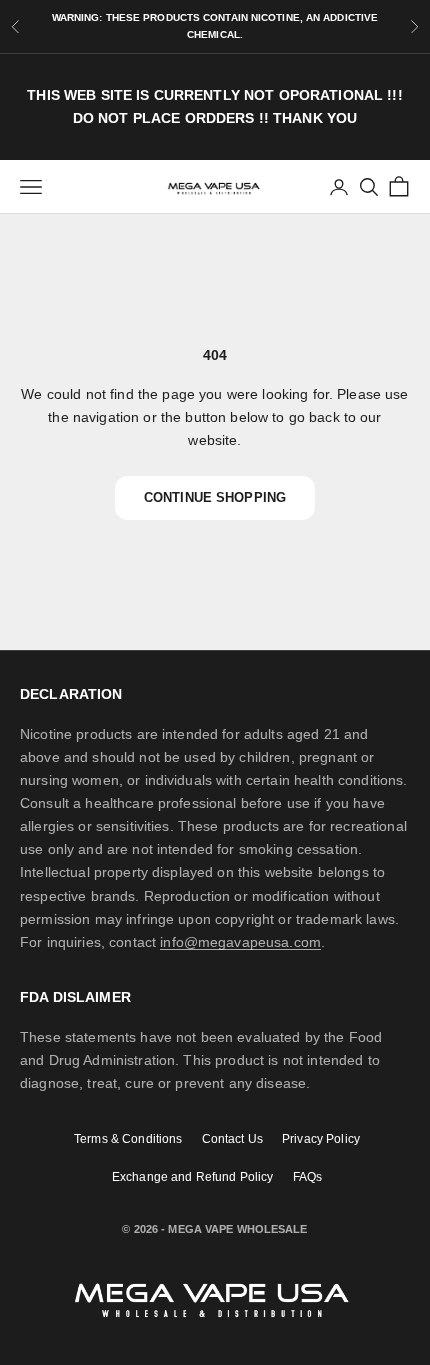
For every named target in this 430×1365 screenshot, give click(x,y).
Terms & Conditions (128, 1138)
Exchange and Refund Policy (193, 1176)
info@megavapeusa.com (240, 942)
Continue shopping (215, 497)
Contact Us (232, 1138)
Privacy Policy (321, 1138)
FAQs (308, 1176)
